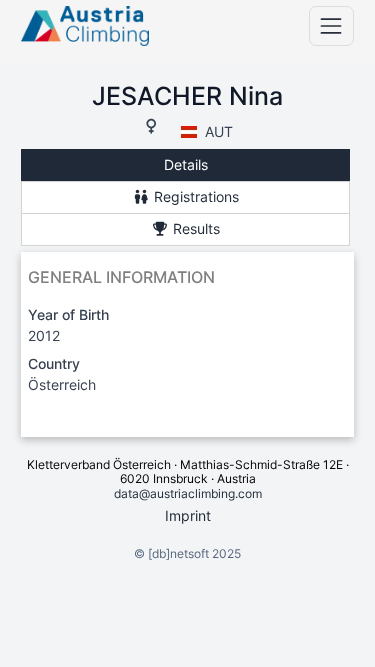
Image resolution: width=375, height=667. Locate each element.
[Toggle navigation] (331, 25)
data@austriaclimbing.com (188, 493)
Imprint (188, 515)
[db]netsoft (178, 553)
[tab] (185, 165)
